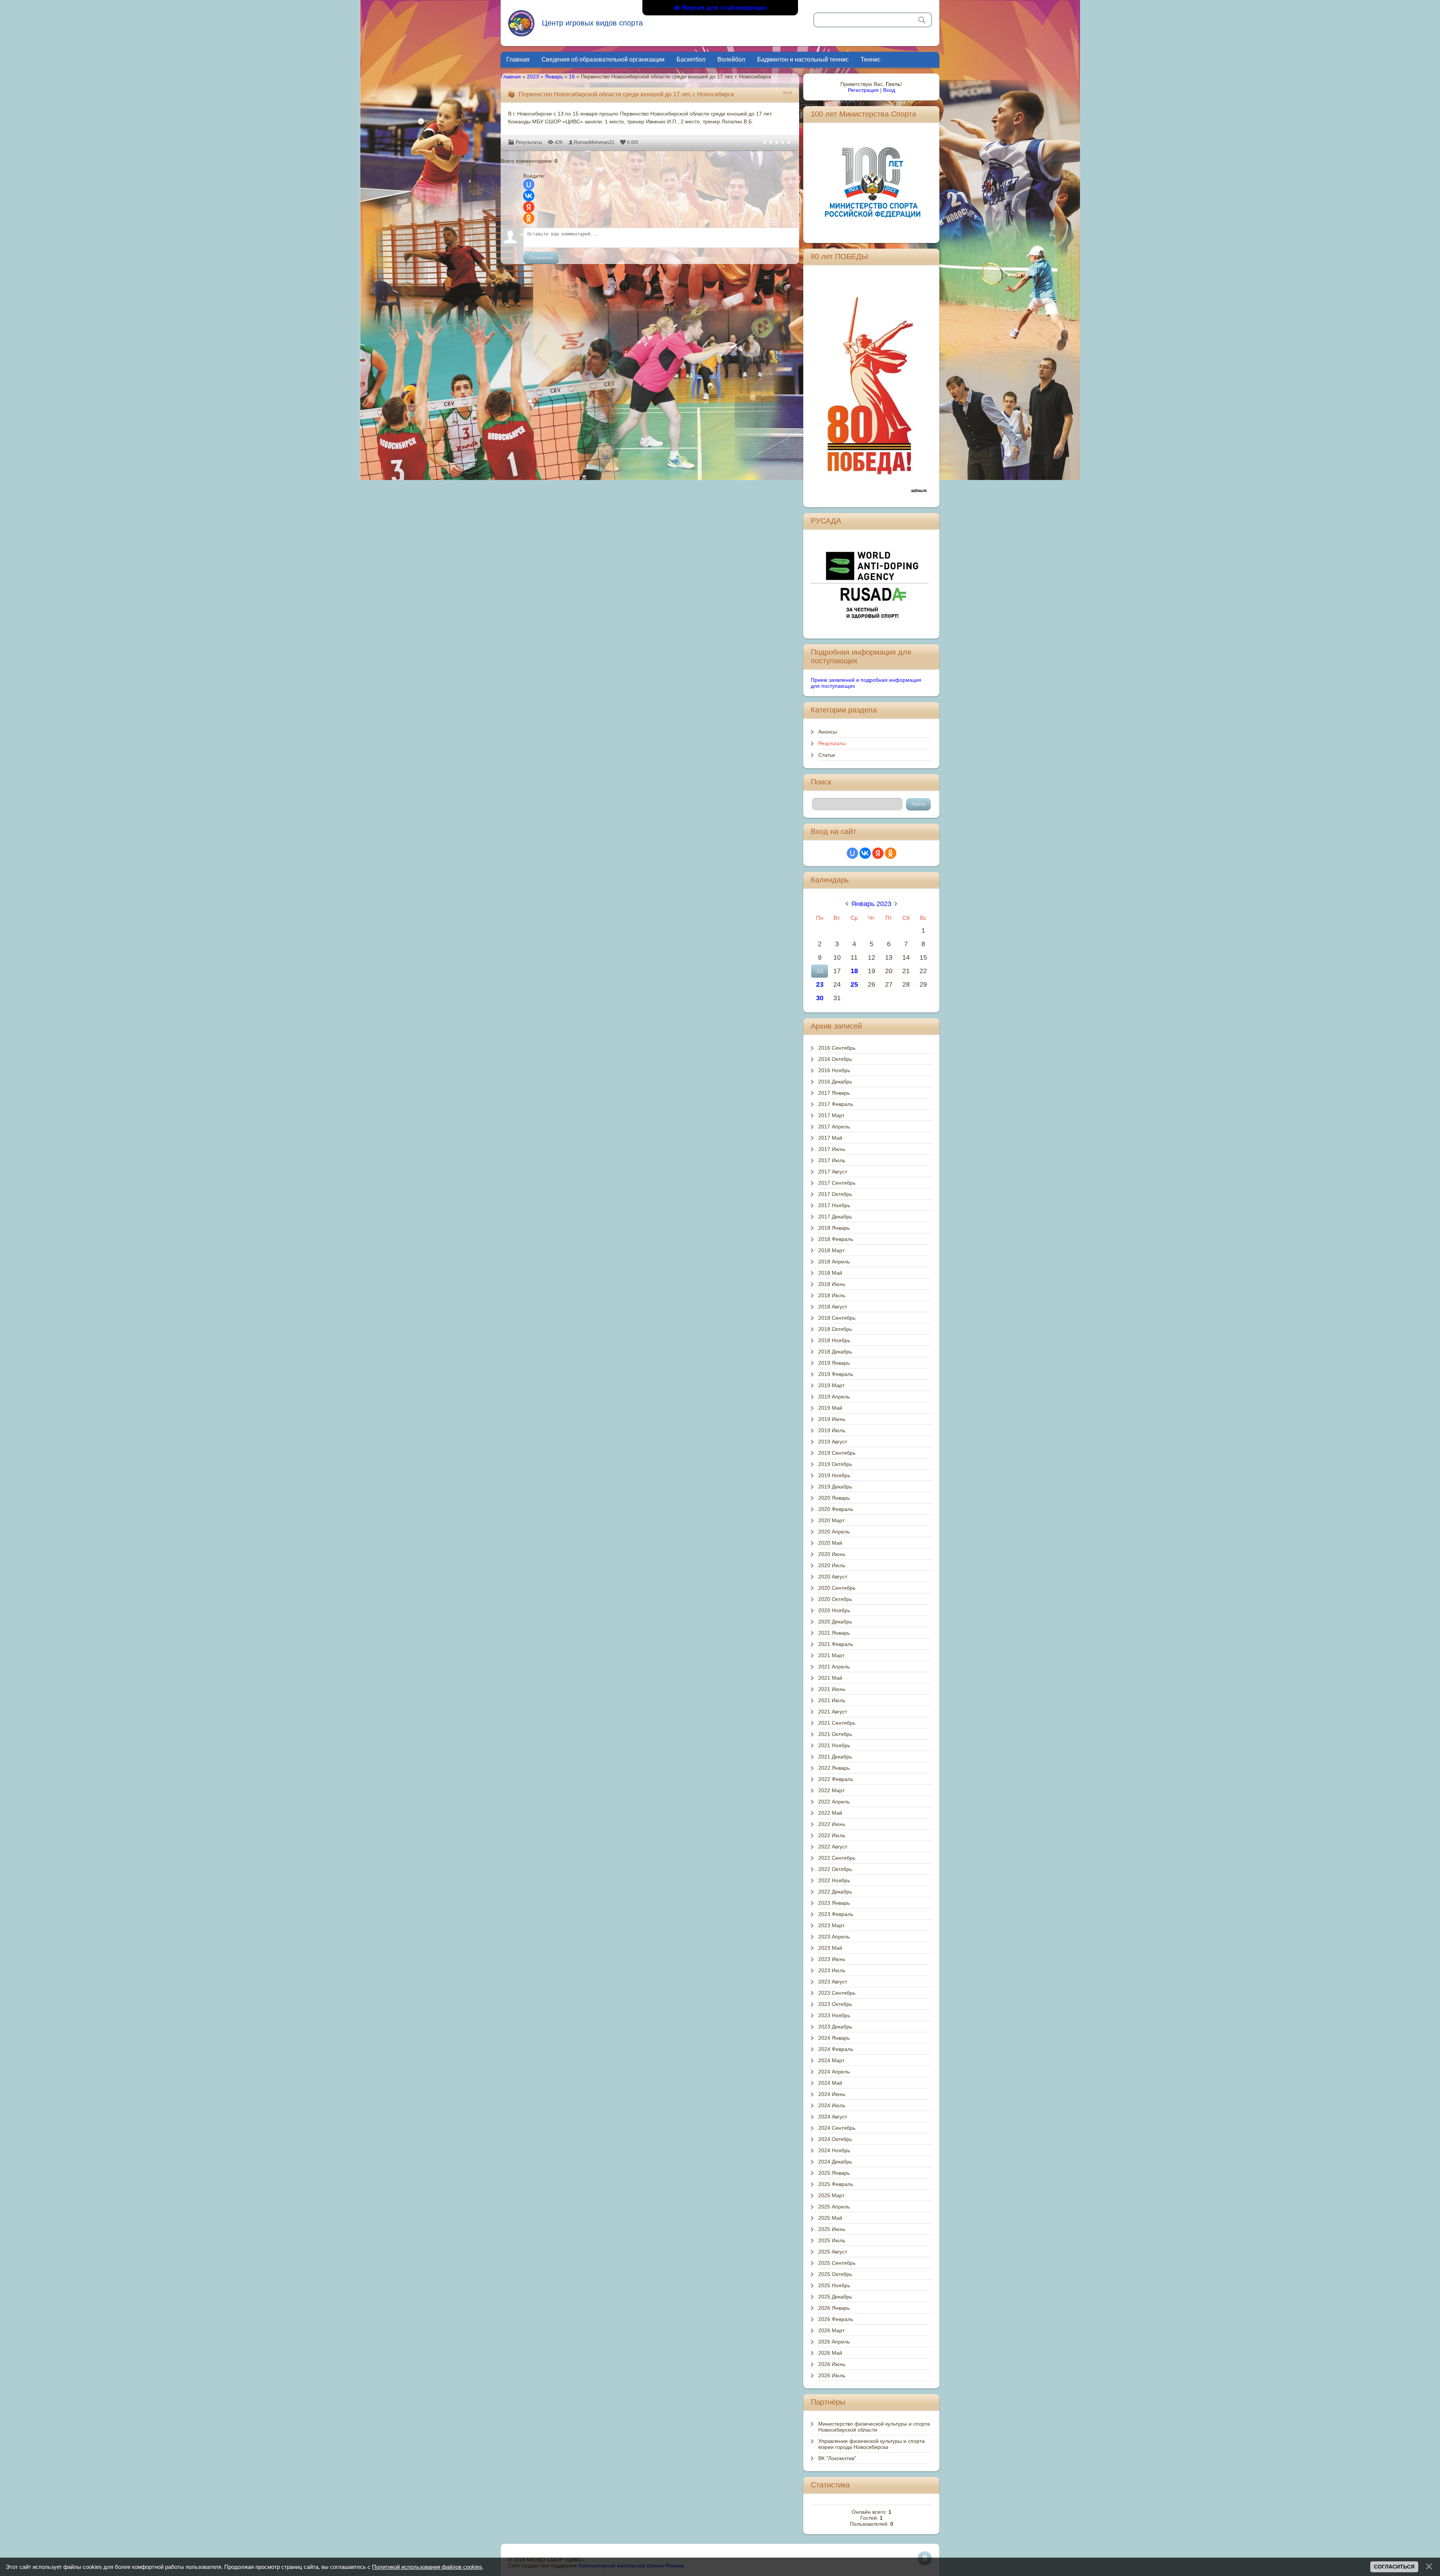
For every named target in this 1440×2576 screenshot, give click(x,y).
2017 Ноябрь (834, 1205)
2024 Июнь (832, 2094)
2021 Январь (834, 1633)
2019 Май (830, 1408)
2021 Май (830, 1678)
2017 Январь (834, 1093)
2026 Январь (834, 2308)
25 (854, 984)
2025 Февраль (836, 2184)
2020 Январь (834, 1498)
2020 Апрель (834, 1532)
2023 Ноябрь (834, 2015)
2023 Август (833, 1982)
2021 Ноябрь (834, 1745)
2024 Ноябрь (834, 2150)
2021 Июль (832, 1700)
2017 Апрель (834, 1127)
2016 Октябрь (835, 1059)
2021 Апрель (834, 1667)
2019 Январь (834, 1363)
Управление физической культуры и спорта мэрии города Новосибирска (871, 2444)
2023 (533, 77)
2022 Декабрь (835, 1892)
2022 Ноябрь (834, 1880)
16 (572, 77)
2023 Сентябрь (837, 1993)
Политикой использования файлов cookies (427, 2567)
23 (820, 984)
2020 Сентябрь (837, 1588)
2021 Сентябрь (837, 1723)
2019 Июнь (832, 1419)
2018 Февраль (836, 1239)
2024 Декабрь (835, 2162)
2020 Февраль (836, 1509)
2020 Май (830, 1543)
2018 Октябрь (835, 1329)
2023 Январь (834, 1903)
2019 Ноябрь (834, 1475)
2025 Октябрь (835, 2274)
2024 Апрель (834, 2072)
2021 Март (831, 1655)
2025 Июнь (832, 2229)
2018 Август (833, 1307)
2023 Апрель (834, 1937)
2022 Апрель (834, 1802)
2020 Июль (832, 1565)
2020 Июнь (832, 1554)
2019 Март (831, 1385)
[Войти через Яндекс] (529, 207)
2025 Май (830, 2218)
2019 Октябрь (835, 1464)
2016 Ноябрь (834, 1070)
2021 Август (833, 1712)
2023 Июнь (832, 1959)
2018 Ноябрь (834, 1340)
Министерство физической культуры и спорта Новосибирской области (874, 2427)
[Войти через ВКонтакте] (529, 196)
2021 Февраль (836, 1644)
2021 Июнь (832, 1689)
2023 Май (830, 1948)
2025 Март (831, 2195)
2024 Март (831, 2060)
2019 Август (833, 1442)
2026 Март (831, 2330)
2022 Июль (832, 1835)
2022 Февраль (836, 1779)
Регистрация (863, 90)
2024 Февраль (836, 2049)
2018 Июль (832, 1295)
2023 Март (831, 1925)
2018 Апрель (834, 1262)
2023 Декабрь (835, 2027)
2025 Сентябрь (837, 2263)
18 (854, 971)
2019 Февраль (836, 1374)
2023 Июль (832, 1970)
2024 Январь (834, 2038)
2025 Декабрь (835, 2297)
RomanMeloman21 (594, 142)
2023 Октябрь (835, 2004)
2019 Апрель (834, 1397)
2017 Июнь (832, 1149)
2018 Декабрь (835, 1352)
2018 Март (831, 1250)
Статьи (827, 755)
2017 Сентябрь (837, 1183)
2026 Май (830, 2353)
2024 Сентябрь (837, 2128)
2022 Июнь (832, 1824)
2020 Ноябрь (834, 1610)
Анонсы (828, 732)
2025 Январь (834, 2173)
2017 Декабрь (835, 1217)
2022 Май (830, 1813)
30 (820, 998)
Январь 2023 (871, 904)
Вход (889, 90)
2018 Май (830, 1273)
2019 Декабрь (835, 1487)
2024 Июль (832, 2105)
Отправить (541, 258)
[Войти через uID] (529, 185)
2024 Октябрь (835, 2139)
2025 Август (833, 2252)
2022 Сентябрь (837, 1858)
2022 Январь (834, 1768)
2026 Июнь (832, 2364)
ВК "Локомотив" (837, 2458)
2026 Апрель (834, 2342)
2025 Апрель (834, 2207)
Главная (511, 77)
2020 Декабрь (835, 1622)
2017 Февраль (836, 1104)
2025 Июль (832, 2240)
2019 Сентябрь (837, 1453)
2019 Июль (832, 1430)
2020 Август (833, 1577)
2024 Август (833, 2117)
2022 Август (833, 1847)
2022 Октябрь (835, 1869)
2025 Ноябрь (834, 2285)
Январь (554, 77)
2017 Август (833, 1172)
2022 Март (831, 1790)
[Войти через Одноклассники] (529, 218)
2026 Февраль (836, 2319)
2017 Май (830, 1138)
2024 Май (830, 2083)
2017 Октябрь (835, 1194)
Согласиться (1394, 2567)
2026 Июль (832, 2375)
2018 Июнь (832, 1284)
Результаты (529, 142)
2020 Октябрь (835, 1599)
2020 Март (831, 1520)
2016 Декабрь (835, 1082)
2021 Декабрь (835, 1757)
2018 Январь (834, 1228)
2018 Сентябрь (837, 1318)
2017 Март (831, 1115)
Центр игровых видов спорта (592, 23)
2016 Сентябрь (837, 1048)
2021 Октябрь (835, 1734)
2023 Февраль (836, 1914)
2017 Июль (832, 1160)
